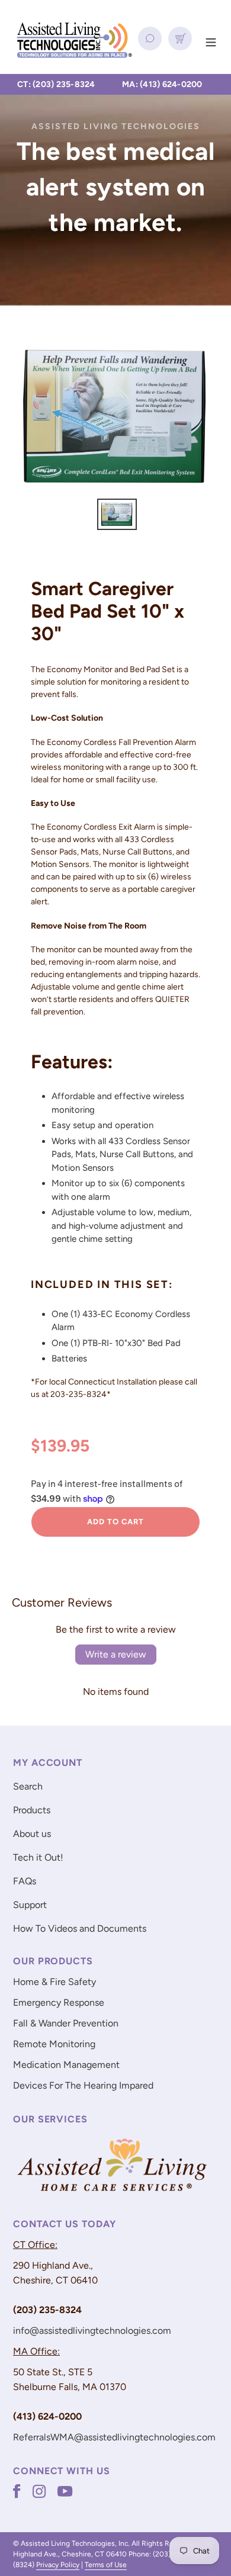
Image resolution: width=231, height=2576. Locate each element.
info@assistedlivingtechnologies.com (92, 2331)
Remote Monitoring (54, 2044)
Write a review (116, 1654)
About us (32, 1834)
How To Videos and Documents (80, 1928)
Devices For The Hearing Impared (83, 2085)
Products (32, 1810)
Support (30, 1905)
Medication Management (66, 2065)
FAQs (25, 1881)
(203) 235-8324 (64, 84)
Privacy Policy (58, 2565)
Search (28, 1786)
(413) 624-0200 (171, 84)
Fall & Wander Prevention (66, 2023)
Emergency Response (59, 2002)
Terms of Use (106, 2565)
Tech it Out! (38, 1857)
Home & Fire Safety (54, 1982)
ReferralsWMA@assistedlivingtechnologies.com (114, 2437)
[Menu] (211, 41)
